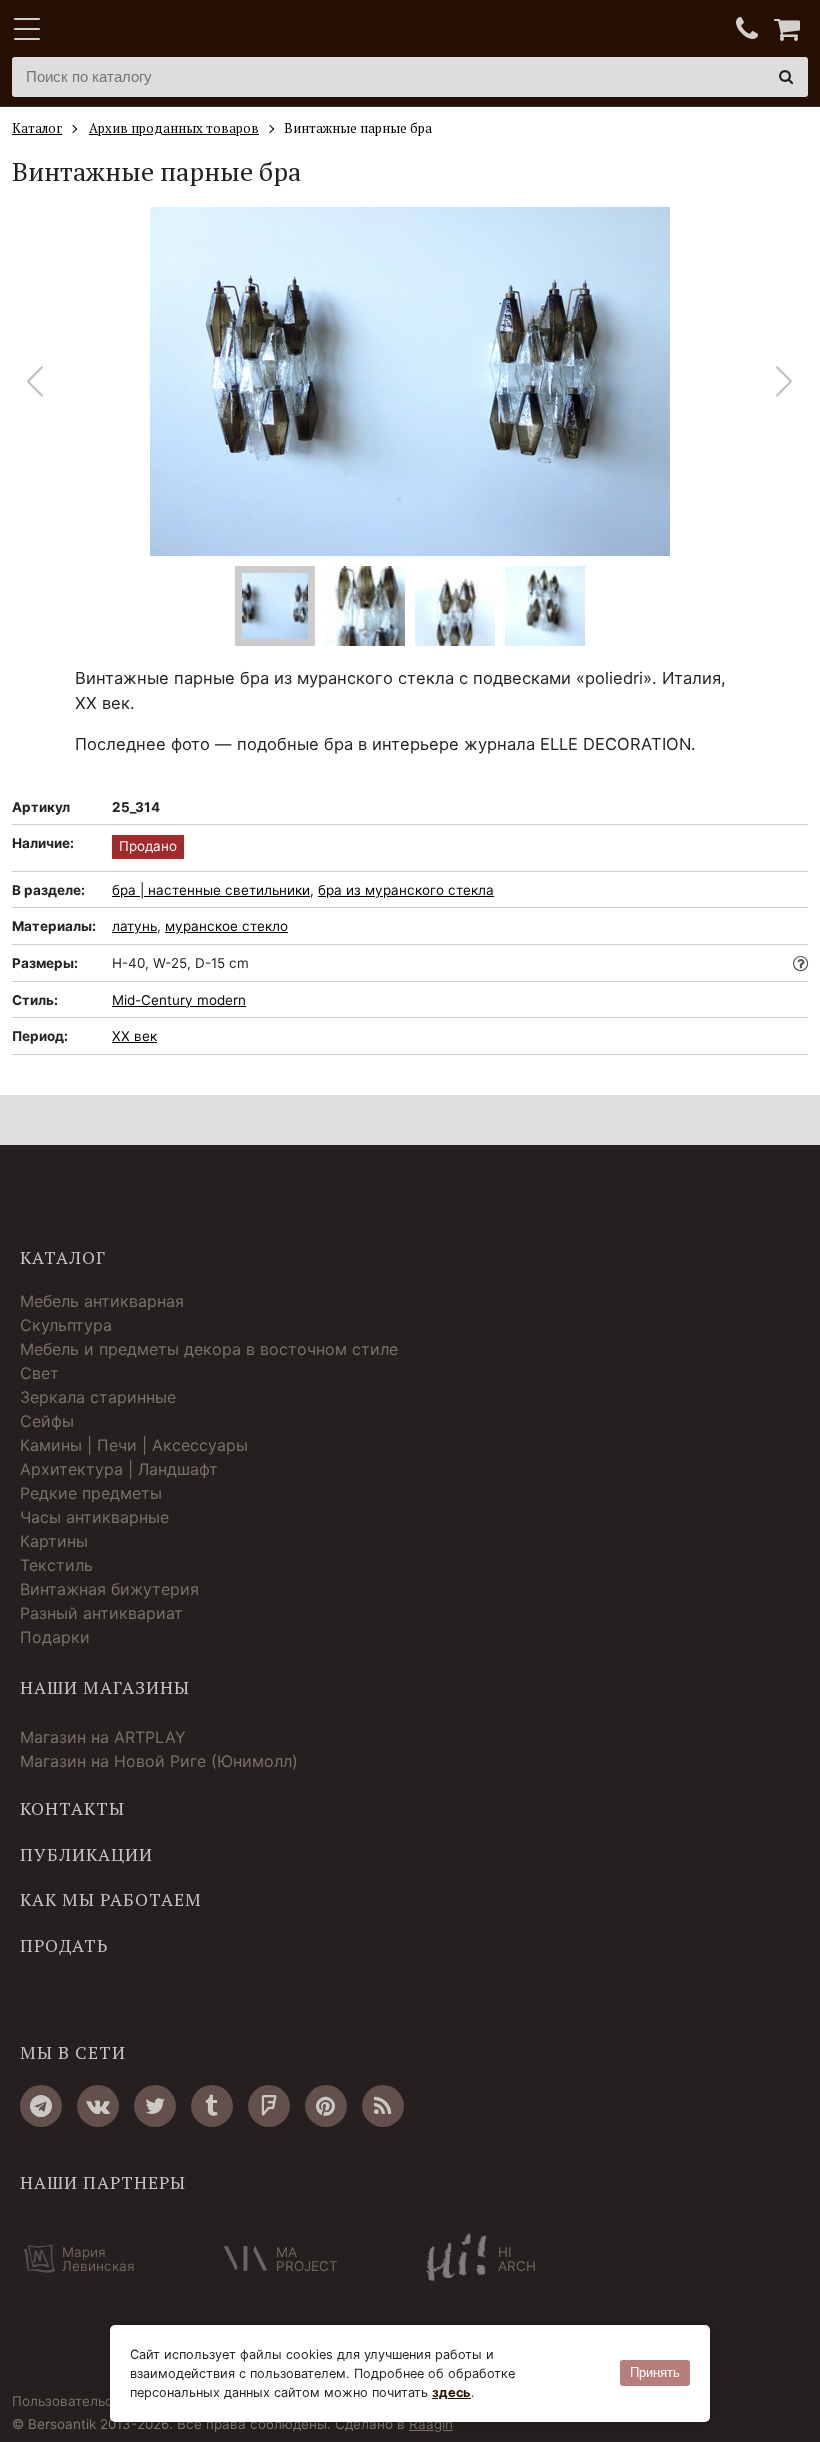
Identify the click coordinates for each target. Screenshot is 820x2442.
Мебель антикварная (102, 1301)
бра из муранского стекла (406, 890)
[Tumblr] (212, 2106)
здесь (451, 2392)
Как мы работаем (111, 1900)
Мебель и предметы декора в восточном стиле (209, 1349)
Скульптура (66, 1325)
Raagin (431, 2424)
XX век (134, 1036)
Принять (655, 2372)
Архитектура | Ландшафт (119, 1469)
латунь (134, 926)
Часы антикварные (94, 1517)
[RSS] (383, 2106)
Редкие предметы (91, 1493)
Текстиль (56, 1565)
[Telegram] (41, 2106)
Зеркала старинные (98, 1397)
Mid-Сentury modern (179, 1000)
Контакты (72, 1809)
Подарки (55, 1637)
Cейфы (47, 1421)
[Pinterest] (326, 2106)
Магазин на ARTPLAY (103, 1737)
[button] (784, 381)
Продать (64, 1946)
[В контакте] (98, 2106)
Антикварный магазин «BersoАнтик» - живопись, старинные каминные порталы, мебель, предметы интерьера (137, 30)
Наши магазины (105, 1688)
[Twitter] (155, 2106)
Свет (39, 1373)
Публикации (86, 1855)
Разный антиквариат (101, 1613)
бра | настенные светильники (211, 890)
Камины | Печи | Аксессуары (134, 1445)
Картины (54, 1541)
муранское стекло (226, 926)
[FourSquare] (269, 2106)
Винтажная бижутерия (109, 1589)
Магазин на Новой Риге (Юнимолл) (159, 1761)
